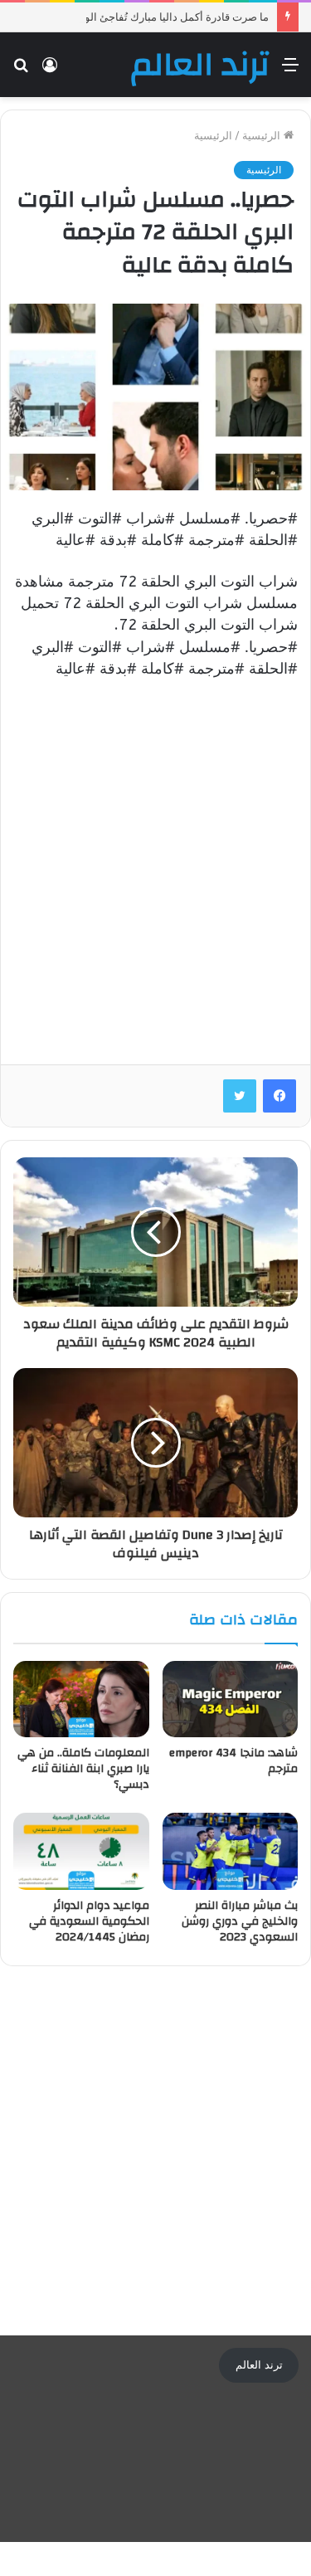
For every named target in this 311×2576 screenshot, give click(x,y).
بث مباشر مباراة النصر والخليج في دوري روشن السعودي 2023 (240, 1921)
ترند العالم (259, 2365)
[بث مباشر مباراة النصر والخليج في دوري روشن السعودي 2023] (231, 1851)
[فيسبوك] (279, 1096)
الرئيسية (263, 136)
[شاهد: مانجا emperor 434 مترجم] (231, 1699)
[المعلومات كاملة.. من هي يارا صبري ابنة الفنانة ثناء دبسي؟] (81, 1699)
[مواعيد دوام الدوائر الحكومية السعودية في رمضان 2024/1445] (81, 1851)
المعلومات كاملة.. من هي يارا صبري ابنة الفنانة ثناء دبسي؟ (83, 1769)
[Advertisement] (155, 859)
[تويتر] (240, 1096)
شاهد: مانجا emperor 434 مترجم (233, 1761)
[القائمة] (290, 71)
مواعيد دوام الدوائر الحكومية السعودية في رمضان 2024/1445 (89, 1921)
